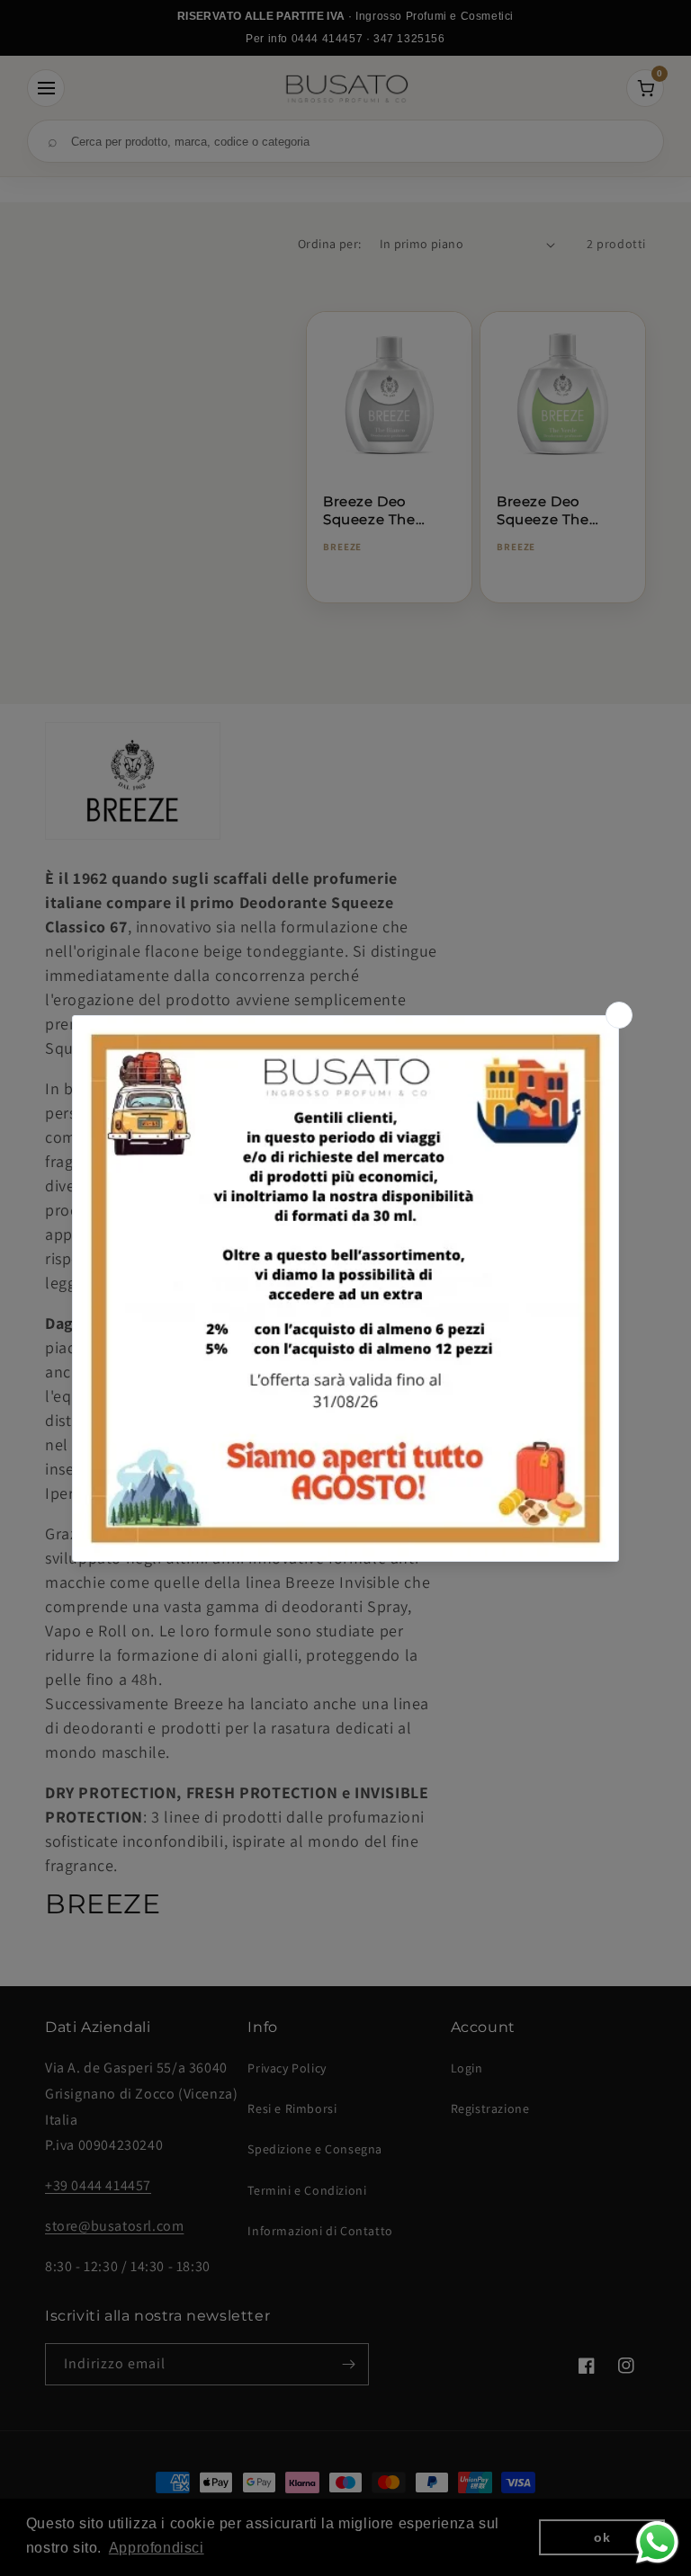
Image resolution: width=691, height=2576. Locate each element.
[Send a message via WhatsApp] (657, 2542)
